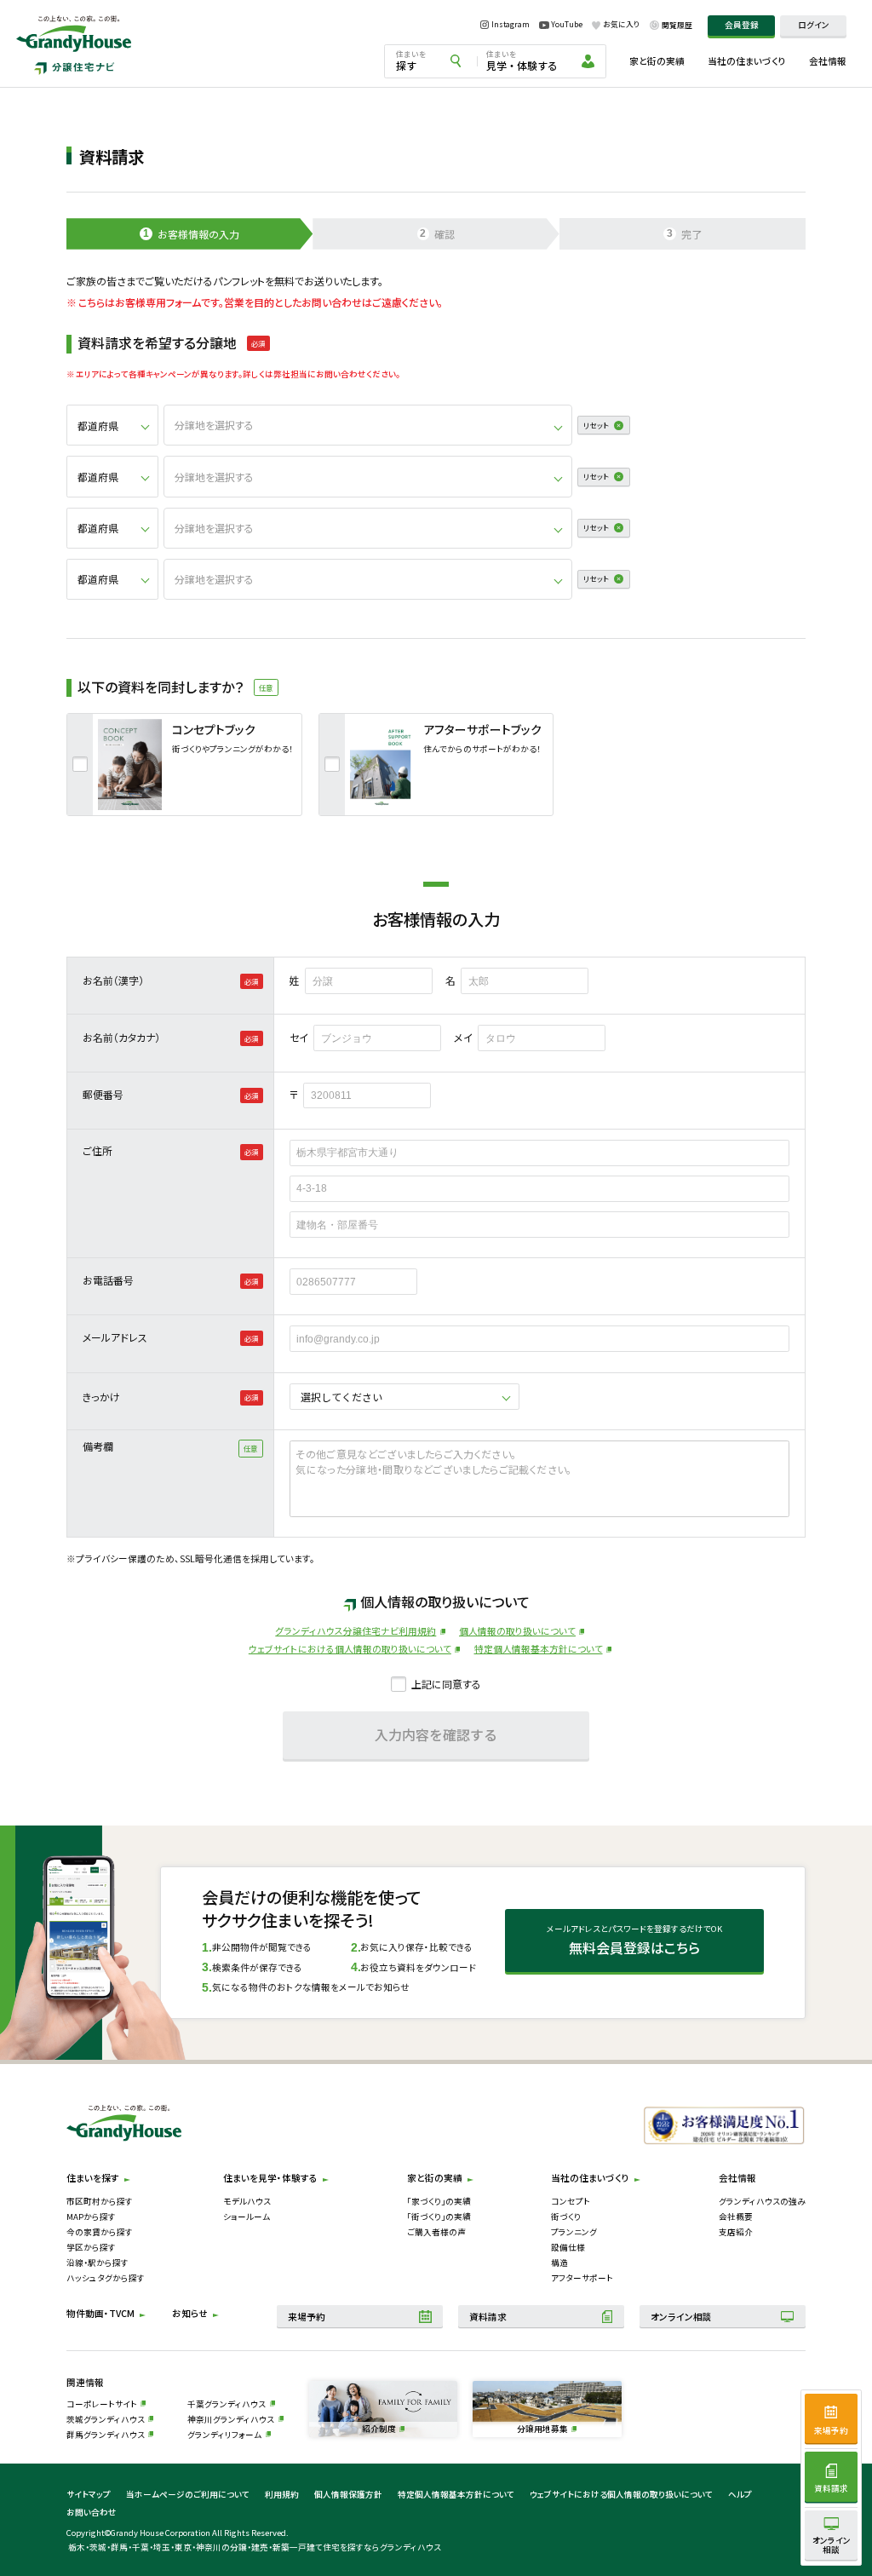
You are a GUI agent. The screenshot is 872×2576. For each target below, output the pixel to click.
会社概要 (736, 2217)
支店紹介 (736, 2232)
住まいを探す (93, 2178)
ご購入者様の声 (436, 2232)
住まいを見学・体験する (270, 2178)
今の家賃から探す (100, 2232)
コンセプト (571, 2201)
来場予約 (307, 2317)
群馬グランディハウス (106, 2435)
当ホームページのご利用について (188, 2494)
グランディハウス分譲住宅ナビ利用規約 (356, 1631)
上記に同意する (446, 1684)
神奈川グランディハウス (231, 2419)
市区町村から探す (100, 2201)
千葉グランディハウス (227, 2404)
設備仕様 (568, 2247)
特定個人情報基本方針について (539, 1649)
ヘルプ (740, 2494)
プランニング (574, 2232)
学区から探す (91, 2247)
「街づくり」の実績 (439, 2217)
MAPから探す (91, 2217)
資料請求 (488, 2317)
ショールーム (247, 2217)
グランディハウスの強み (762, 2201)
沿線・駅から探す (98, 2263)
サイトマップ (89, 2494)
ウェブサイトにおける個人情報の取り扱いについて (350, 1649)
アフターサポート (582, 2278)
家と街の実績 (657, 61)
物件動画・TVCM (100, 2313)
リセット (596, 425)
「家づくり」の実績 (439, 2201)
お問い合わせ (92, 2512)
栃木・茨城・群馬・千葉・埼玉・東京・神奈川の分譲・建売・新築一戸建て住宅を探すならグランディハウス (255, 2547)
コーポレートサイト (102, 2404)
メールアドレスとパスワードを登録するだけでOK (634, 1941)
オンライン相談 (681, 2317)
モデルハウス (247, 2201)
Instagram (511, 25)
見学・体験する (522, 60)
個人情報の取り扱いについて (517, 1631)
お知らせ (190, 2313)
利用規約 (282, 2494)
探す (411, 60)
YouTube (567, 25)
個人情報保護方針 (348, 2494)
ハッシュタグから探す (106, 2278)
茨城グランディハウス (106, 2419)
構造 (559, 2263)
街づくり (566, 2217)
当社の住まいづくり (747, 61)
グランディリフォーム (224, 2435)
